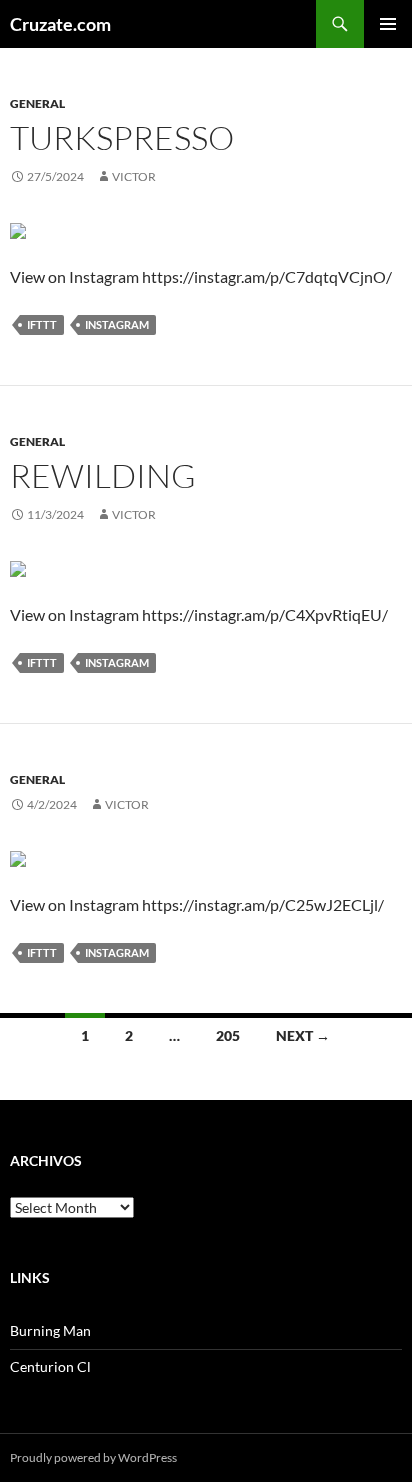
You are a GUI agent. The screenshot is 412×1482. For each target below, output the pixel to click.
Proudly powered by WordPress (93, 1457)
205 (228, 1035)
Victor (134, 176)
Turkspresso (122, 137)
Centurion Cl (50, 1366)
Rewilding (103, 475)
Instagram (117, 324)
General (37, 103)
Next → (303, 1035)
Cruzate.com (60, 24)
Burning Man (50, 1330)
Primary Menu (388, 24)
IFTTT (42, 324)
